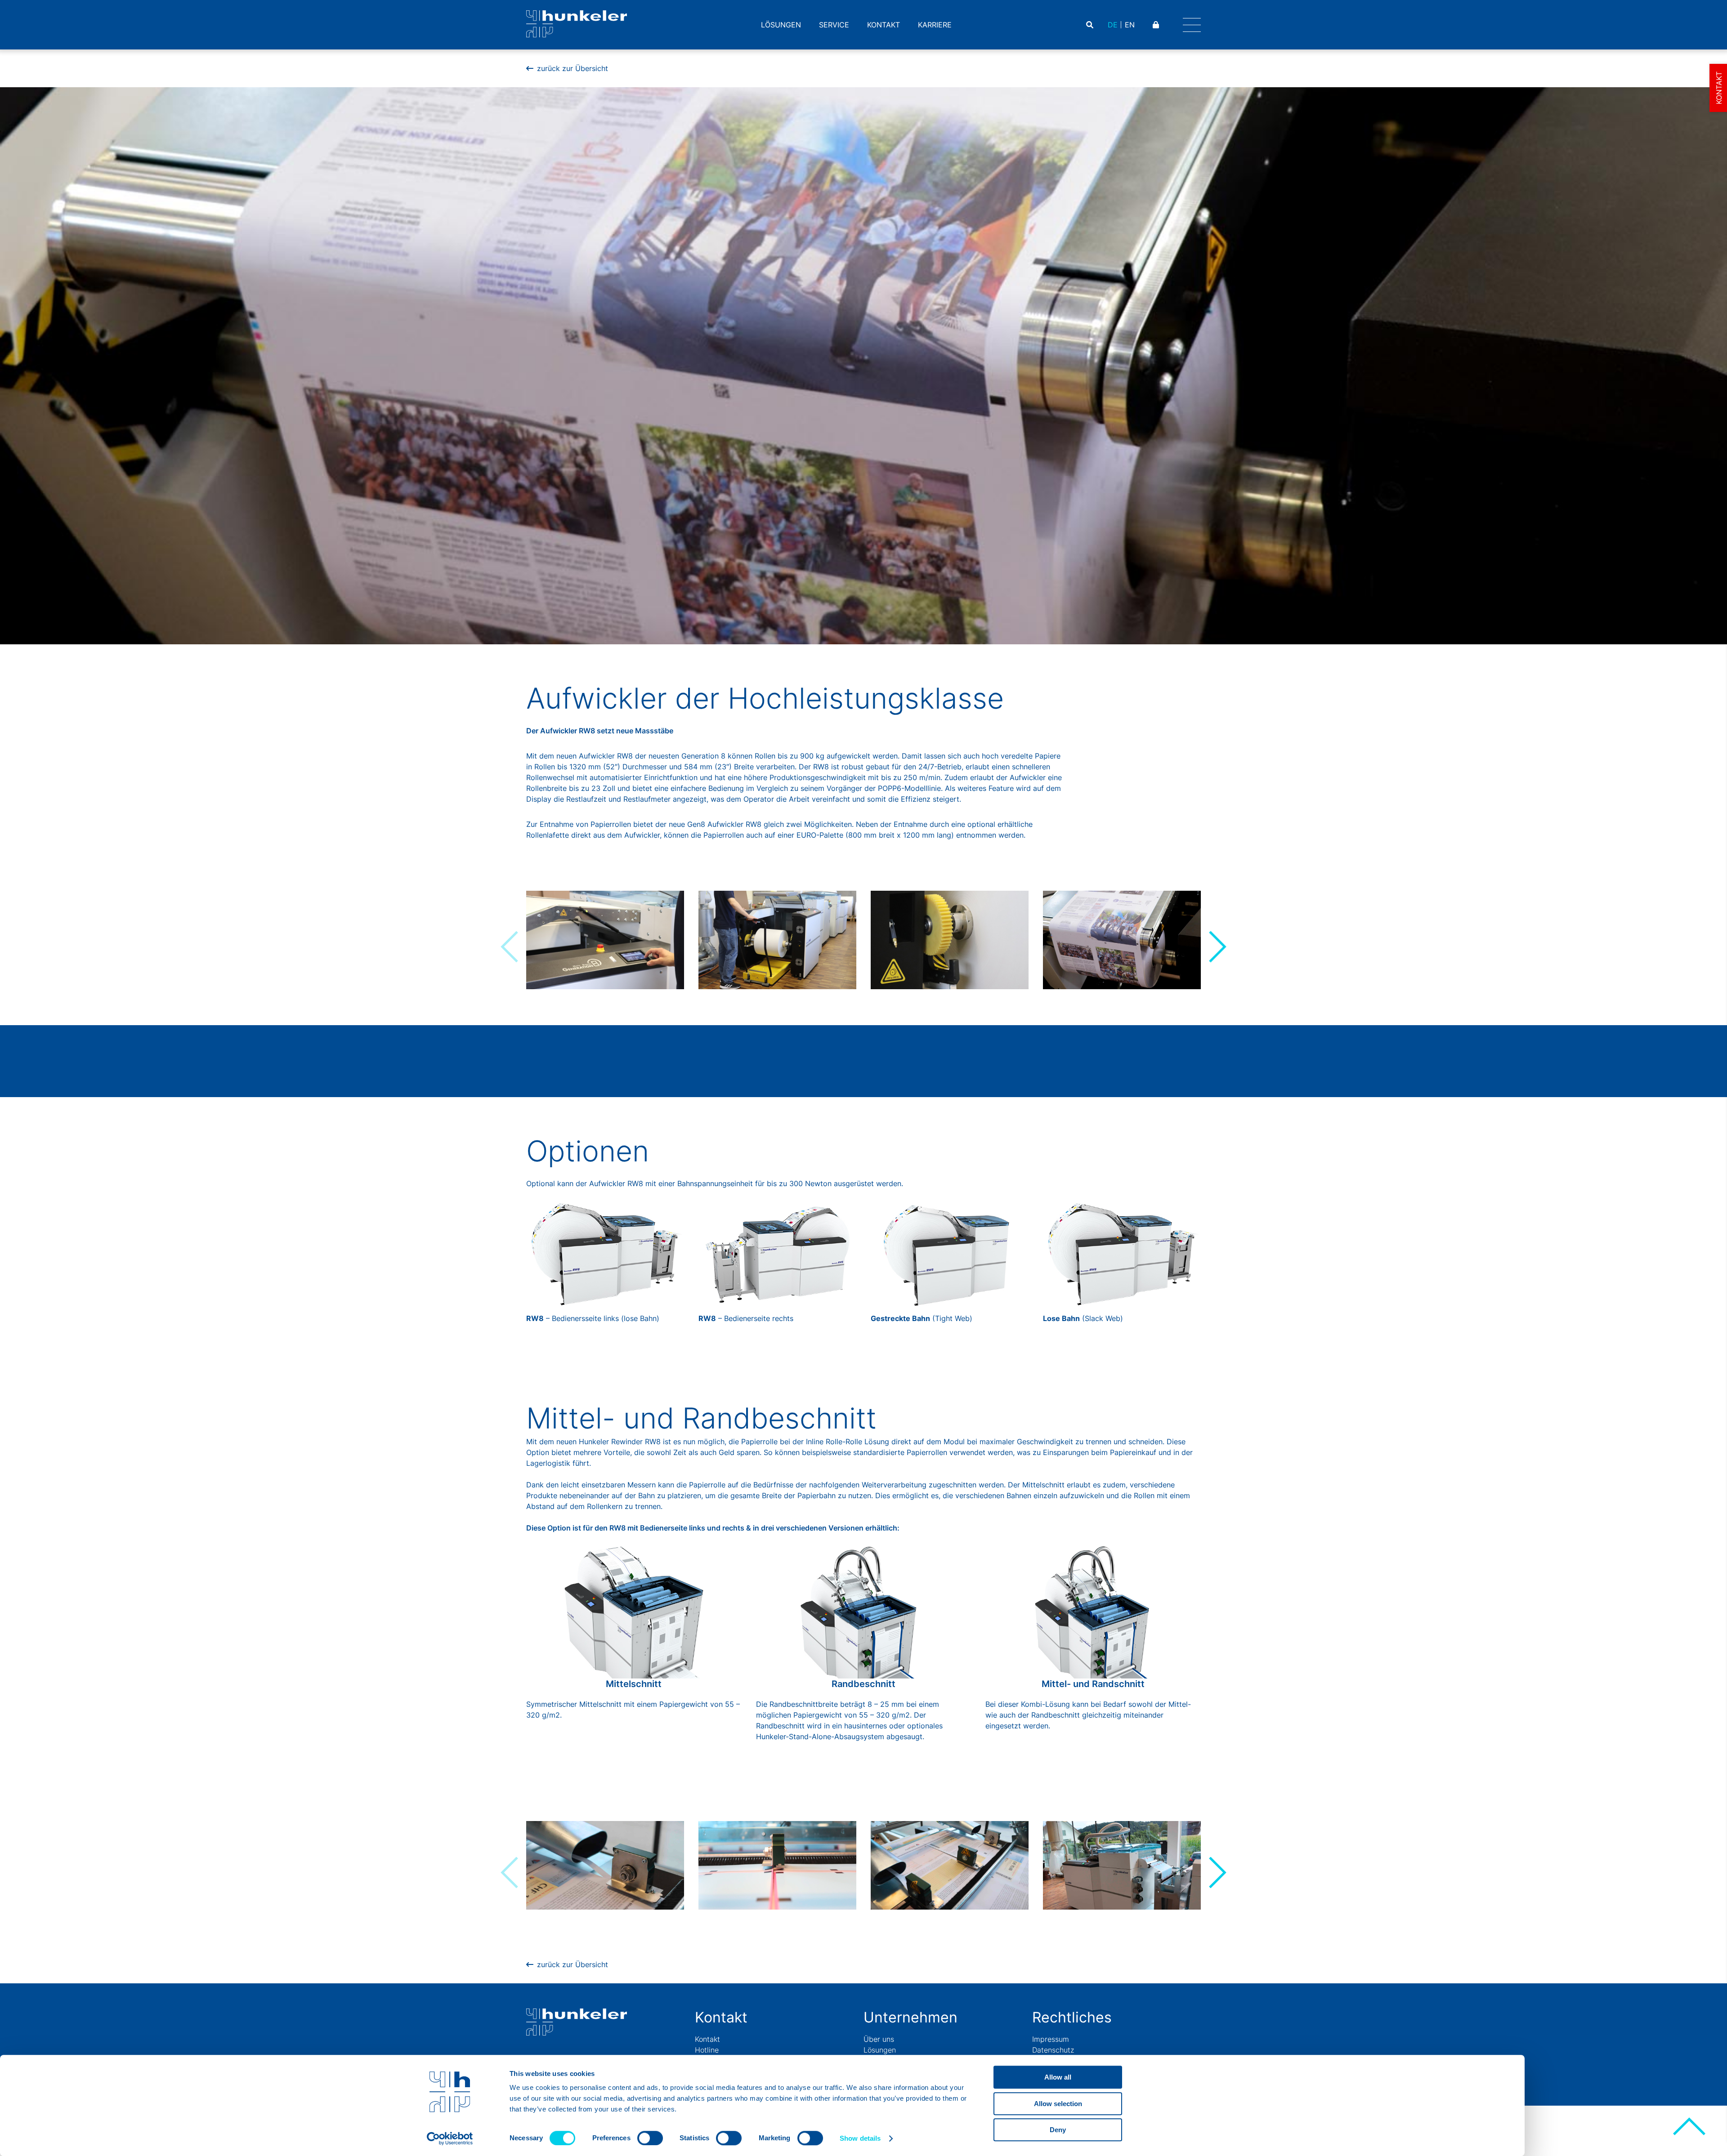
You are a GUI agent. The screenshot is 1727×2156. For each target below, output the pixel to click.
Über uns (879, 2039)
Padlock (1157, 25)
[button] (1217, 947)
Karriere (935, 25)
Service (834, 25)
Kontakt (884, 25)
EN (1130, 25)
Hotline (707, 2050)
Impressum (1051, 2039)
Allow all (1058, 2077)
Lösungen (781, 25)
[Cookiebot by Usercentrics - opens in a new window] (450, 2138)
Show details (860, 2138)
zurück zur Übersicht (573, 68)
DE (1113, 25)
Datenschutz (1053, 2050)
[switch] (650, 2138)
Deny (1058, 2130)
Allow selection (1058, 2104)
